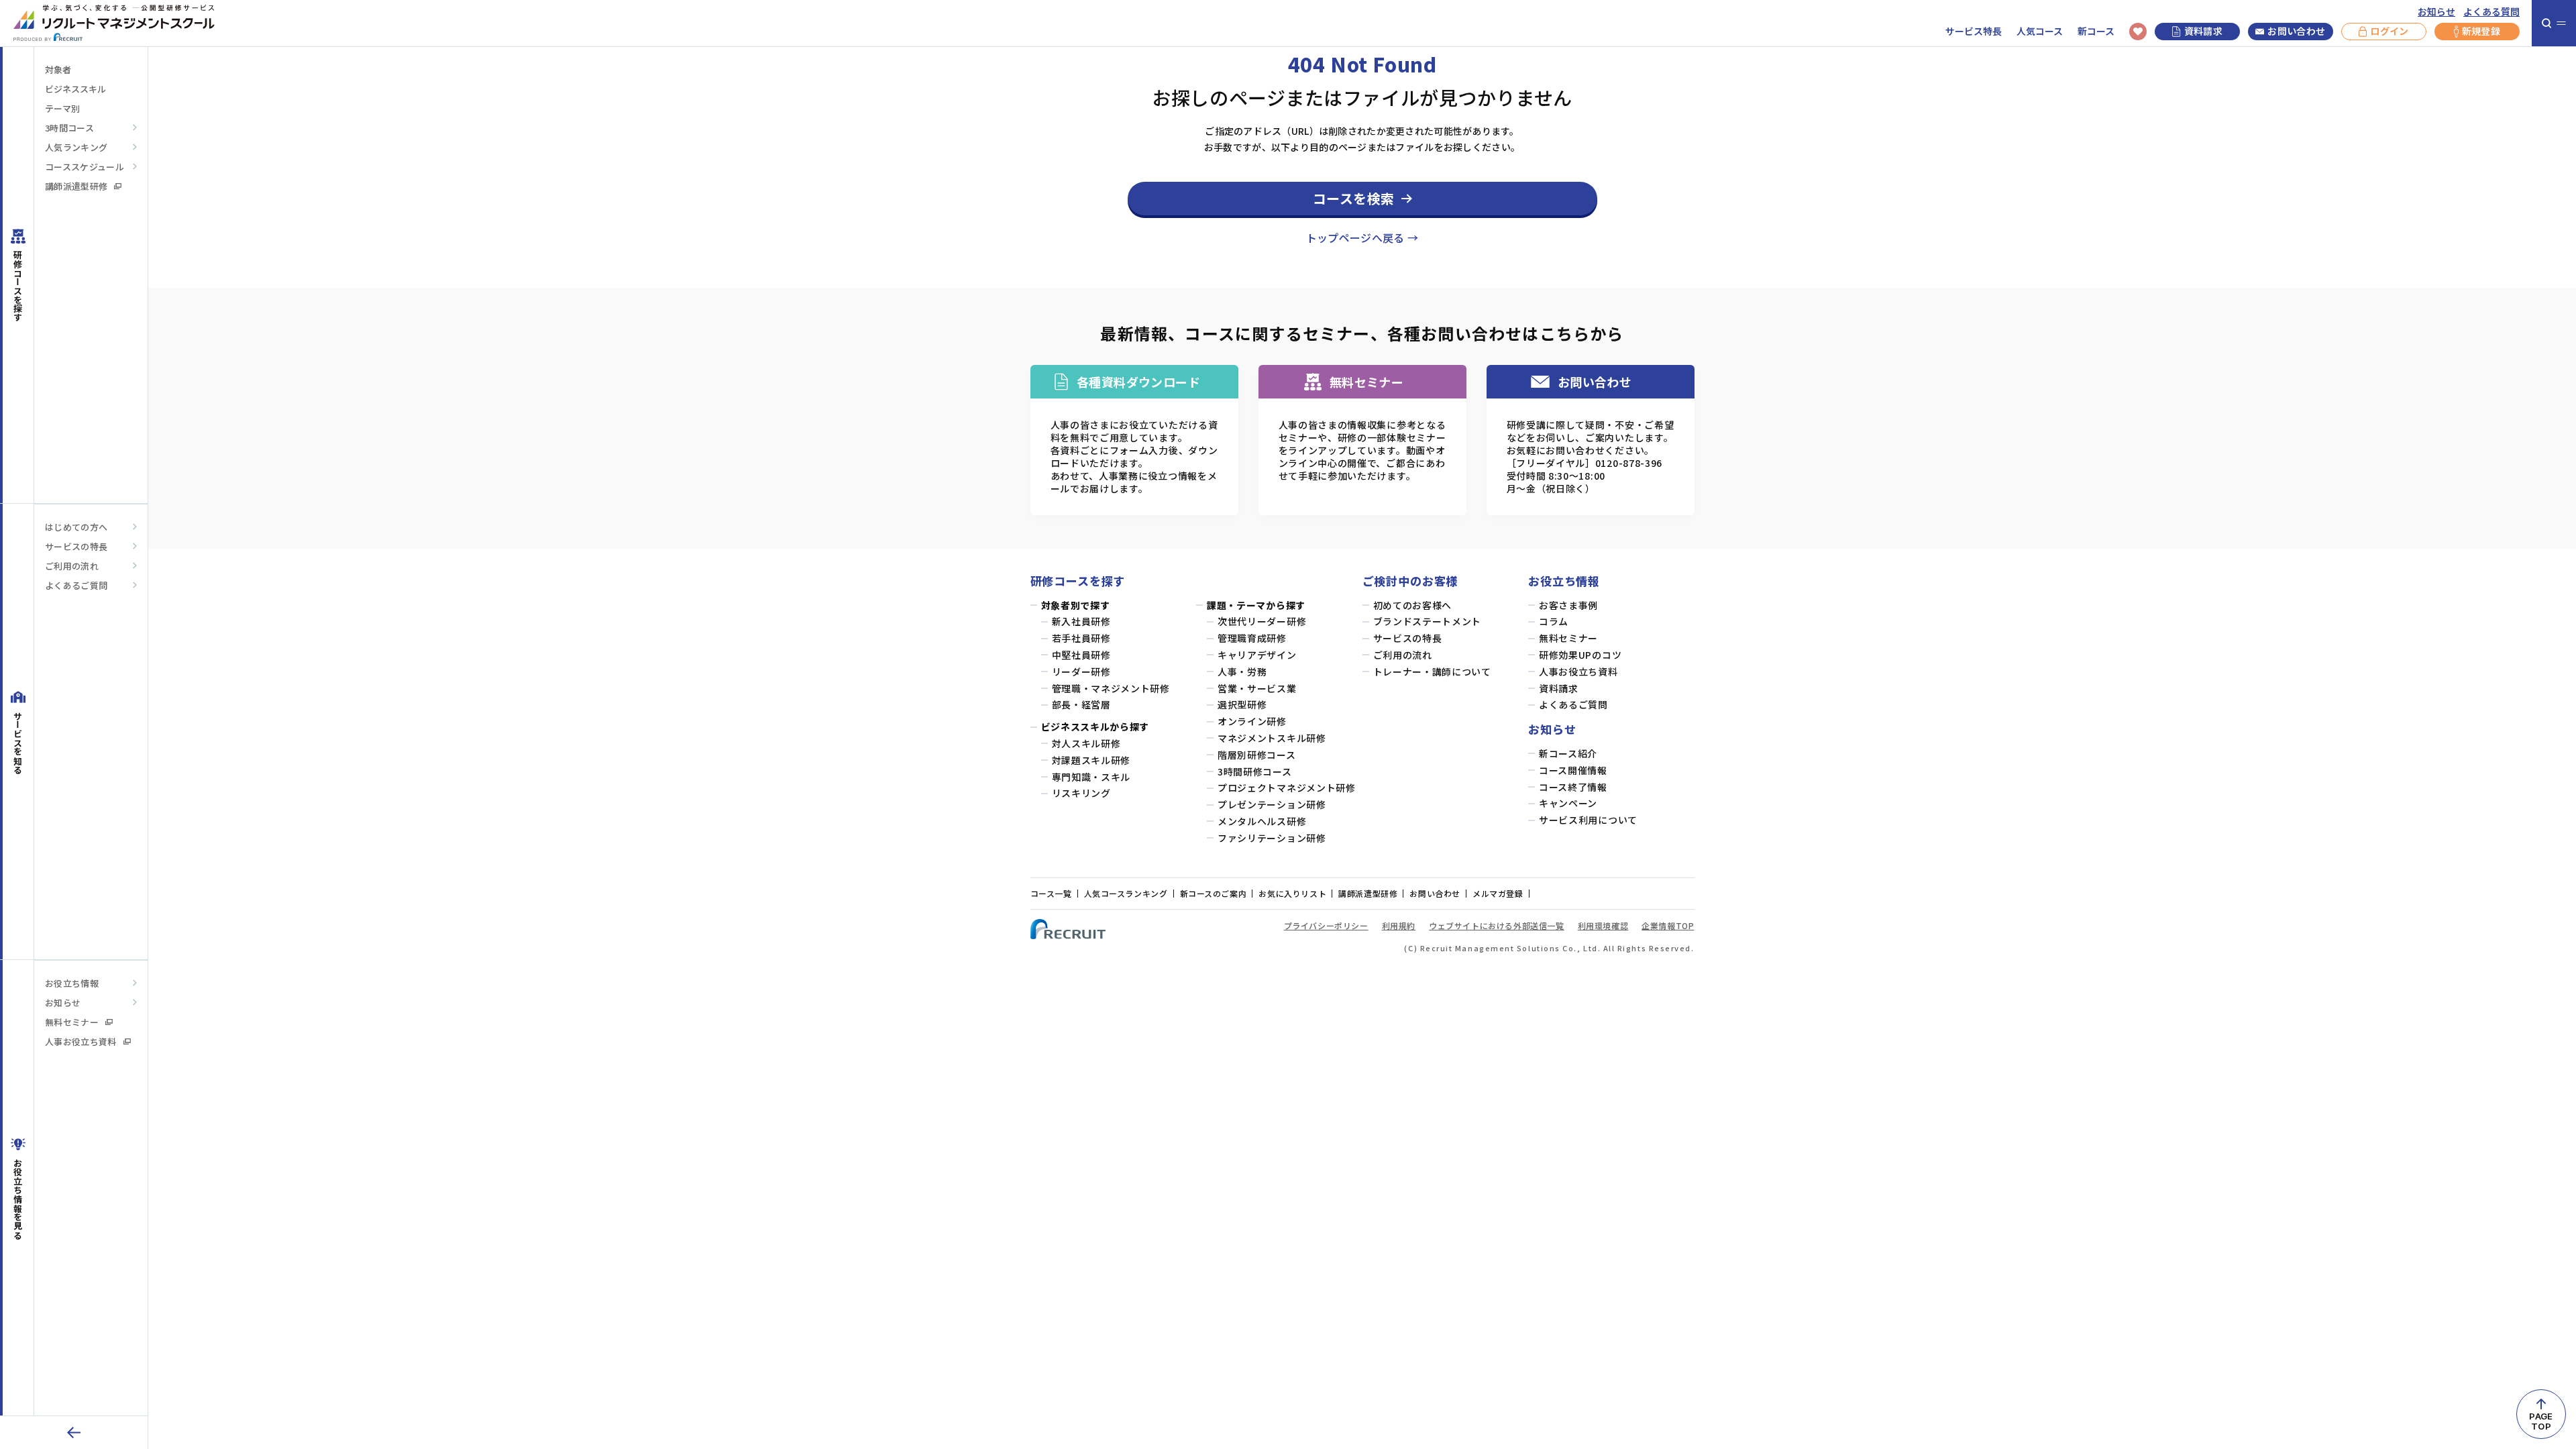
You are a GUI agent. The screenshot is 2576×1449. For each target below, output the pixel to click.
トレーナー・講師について (1432, 672)
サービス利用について (1588, 820)
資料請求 (2203, 31)
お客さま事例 (1568, 605)
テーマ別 (62, 108)
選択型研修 (1242, 705)
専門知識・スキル (1091, 777)
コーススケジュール (85, 167)
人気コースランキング (1126, 893)
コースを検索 (1354, 198)
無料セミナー (72, 1022)
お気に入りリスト (1292, 893)
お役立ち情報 (72, 983)
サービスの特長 (76, 546)
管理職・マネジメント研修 (1111, 689)
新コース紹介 (1568, 754)
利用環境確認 (1603, 925)
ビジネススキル (75, 89)
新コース (2096, 31)
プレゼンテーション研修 (1272, 805)
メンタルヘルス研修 (1262, 821)
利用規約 (1399, 925)
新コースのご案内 (1214, 893)
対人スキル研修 (1086, 744)
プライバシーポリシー (1326, 925)
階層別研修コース (1257, 755)
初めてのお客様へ (1413, 605)
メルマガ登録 (1498, 893)
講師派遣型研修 (76, 186)
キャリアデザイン (1257, 655)
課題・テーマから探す (1256, 605)
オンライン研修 (1252, 721)
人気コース (2040, 31)
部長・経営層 (1081, 705)
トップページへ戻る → (1362, 237)
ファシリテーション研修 (1272, 838)
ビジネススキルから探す (1095, 727)
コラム (1554, 622)
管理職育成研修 (1252, 638)
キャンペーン (1568, 803)
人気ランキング (76, 147)
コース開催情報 (1573, 770)
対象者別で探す (1076, 605)
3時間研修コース (1255, 772)
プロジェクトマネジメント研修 (1287, 788)
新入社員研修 (1081, 622)
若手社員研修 (1081, 638)
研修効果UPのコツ (1580, 655)
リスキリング (1081, 793)
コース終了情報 (1573, 787)
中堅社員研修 (1081, 655)
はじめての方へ (76, 527)
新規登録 (2481, 31)
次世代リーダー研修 (1262, 622)
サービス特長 (1974, 31)
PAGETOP (2541, 1421)
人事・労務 (1242, 672)
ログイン (2389, 31)
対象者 (58, 69)
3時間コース (69, 128)
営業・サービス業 (1257, 689)
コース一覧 (1051, 893)
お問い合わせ (2296, 31)
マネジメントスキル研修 (1272, 738)
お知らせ (2436, 12)
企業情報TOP (1668, 925)
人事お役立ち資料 (81, 1041)
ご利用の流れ (72, 566)
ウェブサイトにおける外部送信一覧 (1497, 925)
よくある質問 (2491, 12)
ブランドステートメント (1428, 622)
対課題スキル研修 (1091, 760)
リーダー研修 (1081, 672)
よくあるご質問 (76, 585)
